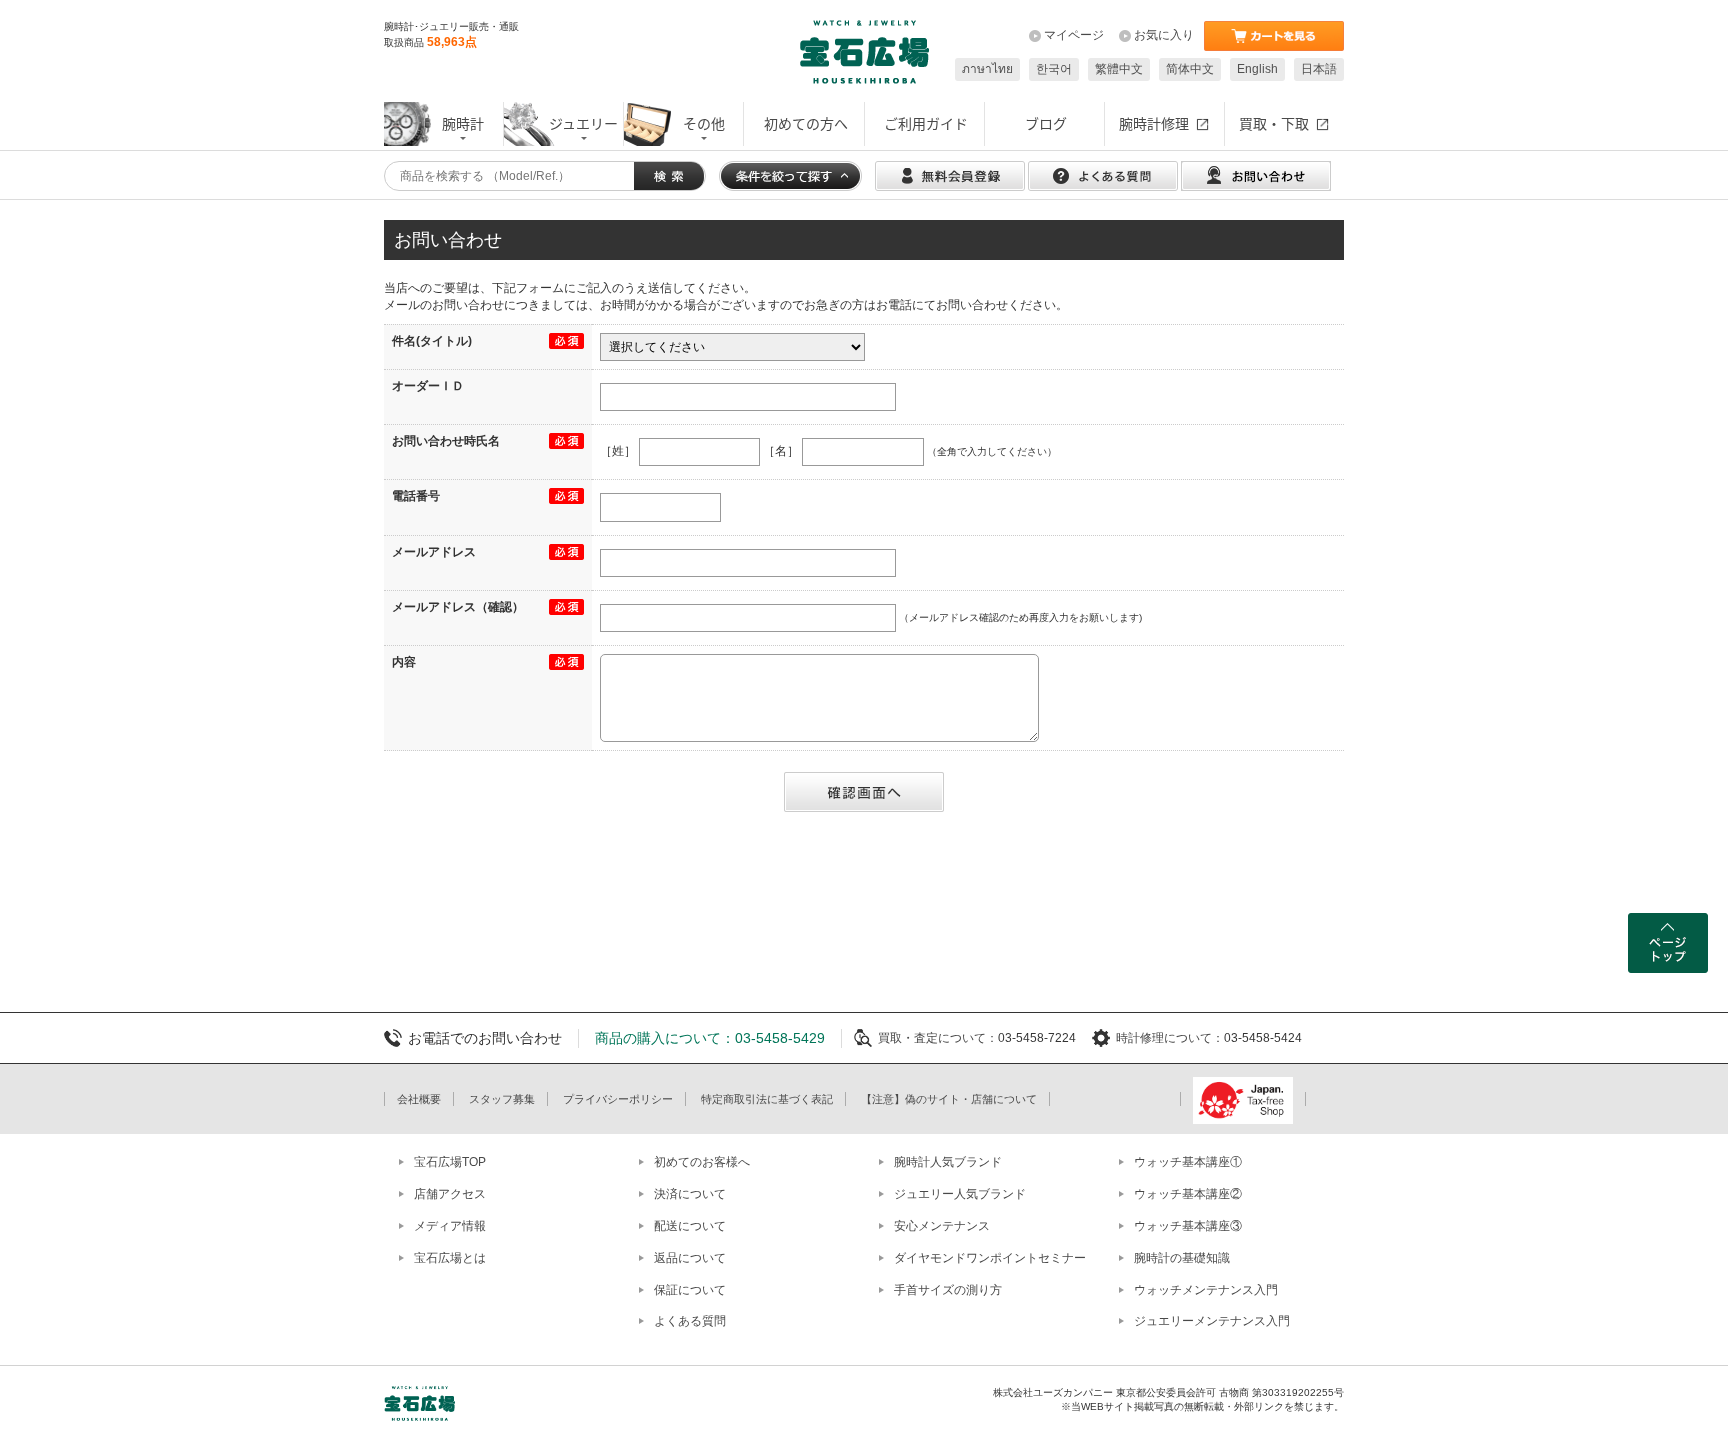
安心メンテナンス (942, 1226)
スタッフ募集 (502, 1099)
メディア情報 (450, 1226)
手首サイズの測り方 (948, 1290)
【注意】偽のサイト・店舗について (949, 1099)
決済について (690, 1194)
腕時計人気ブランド (948, 1162)
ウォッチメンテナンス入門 (1206, 1290)
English (1257, 69)
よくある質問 (690, 1321)
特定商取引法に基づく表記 (767, 1099)
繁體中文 (1119, 69)
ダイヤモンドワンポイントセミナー (990, 1258)
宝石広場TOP (450, 1162)
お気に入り (1164, 35)
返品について (690, 1258)
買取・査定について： (938, 1038)
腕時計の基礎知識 (1182, 1258)
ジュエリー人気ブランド (960, 1194)
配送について (690, 1226)
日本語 (1319, 69)
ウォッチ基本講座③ (1188, 1226)
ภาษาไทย (987, 69)
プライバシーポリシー (618, 1099)
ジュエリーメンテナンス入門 (1212, 1321)
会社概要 (419, 1099)
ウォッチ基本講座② (1188, 1194)
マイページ (1074, 35)
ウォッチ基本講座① (1188, 1162)
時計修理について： (1170, 1038)
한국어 (1054, 69)
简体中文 (1190, 69)
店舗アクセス (450, 1194)
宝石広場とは (450, 1258)
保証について (690, 1290)
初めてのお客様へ (702, 1162)
